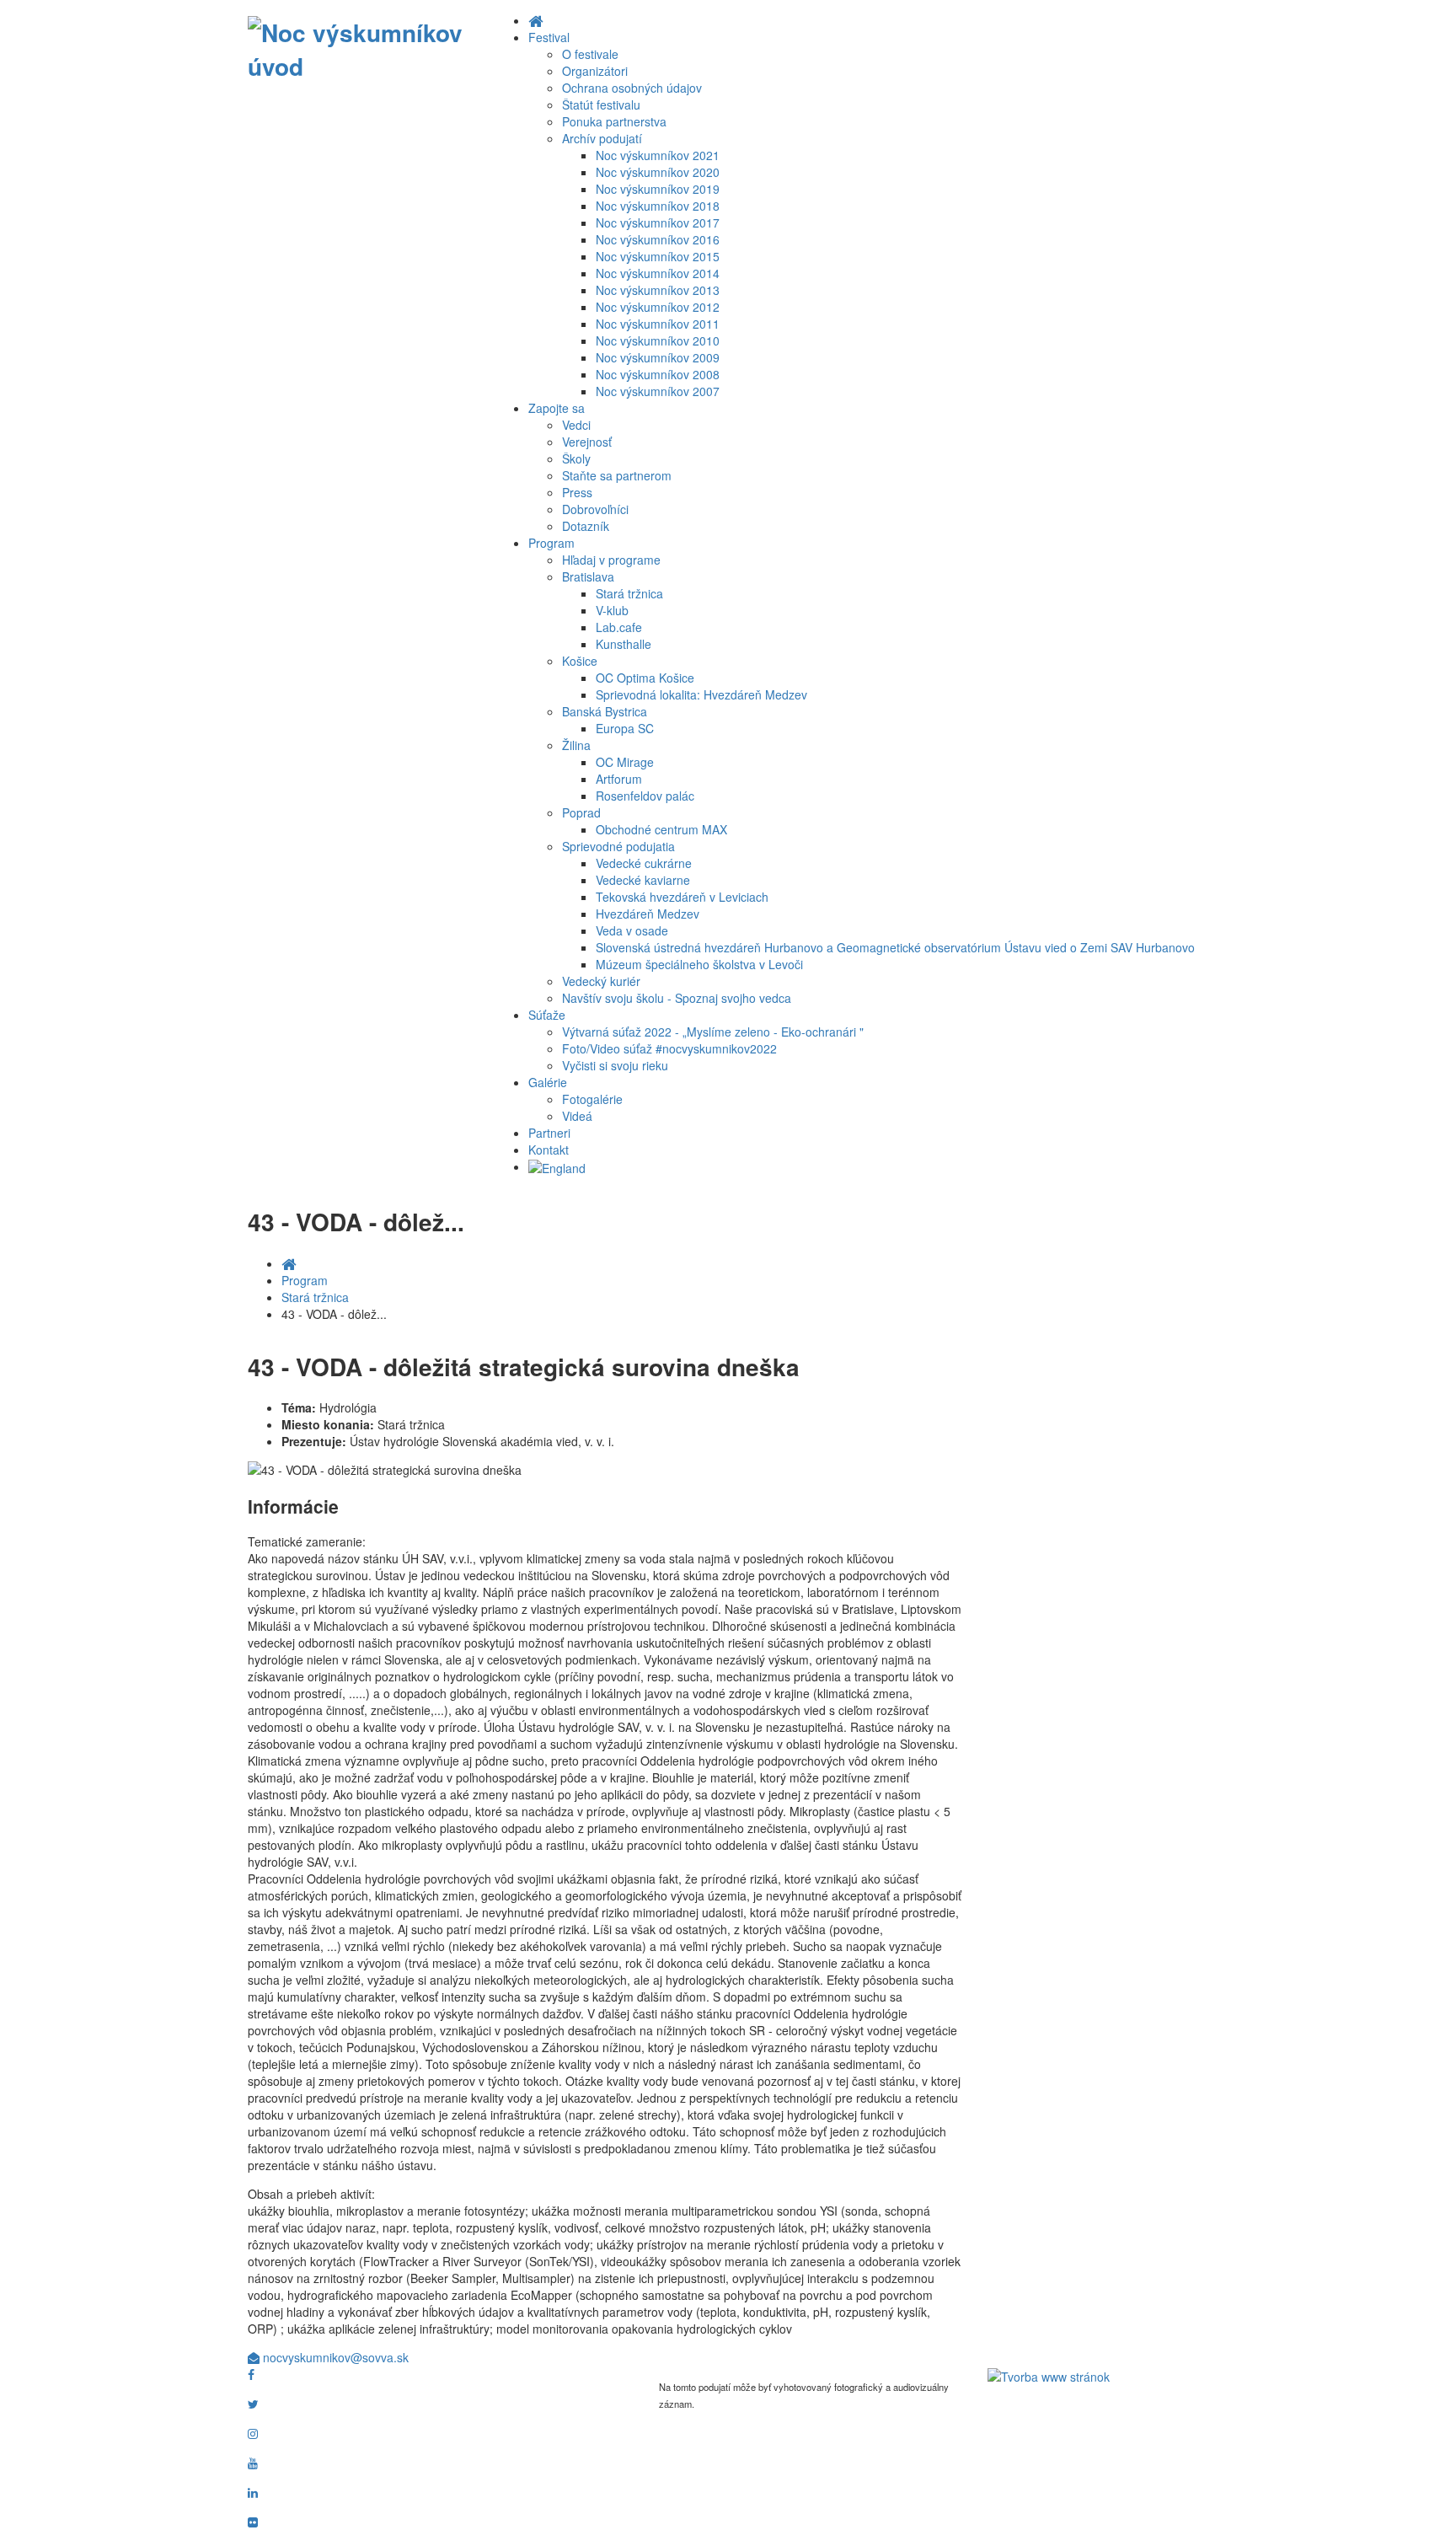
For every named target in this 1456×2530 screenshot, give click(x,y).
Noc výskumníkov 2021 (658, 155)
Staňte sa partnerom (617, 475)
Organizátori (595, 71)
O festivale (590, 54)
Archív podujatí (602, 138)
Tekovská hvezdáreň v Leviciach (682, 897)
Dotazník (586, 526)
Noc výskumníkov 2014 (658, 273)
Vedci (576, 425)
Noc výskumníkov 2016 (658, 239)
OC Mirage (625, 762)
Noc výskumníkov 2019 (658, 189)
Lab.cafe (619, 627)
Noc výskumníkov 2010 (658, 340)
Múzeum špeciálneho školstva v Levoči (699, 964)
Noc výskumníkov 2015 (658, 256)
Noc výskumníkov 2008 (658, 374)
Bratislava (588, 576)
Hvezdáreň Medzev (648, 914)
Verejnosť (587, 442)
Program (551, 543)
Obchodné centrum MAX (661, 829)
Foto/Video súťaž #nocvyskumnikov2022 (669, 1048)
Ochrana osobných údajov (632, 88)
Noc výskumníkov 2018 (658, 206)
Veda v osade (632, 930)
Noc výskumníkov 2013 (658, 290)
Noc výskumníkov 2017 (658, 222)
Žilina (576, 745)
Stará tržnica (629, 593)
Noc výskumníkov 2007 (658, 391)
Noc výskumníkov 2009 (658, 357)
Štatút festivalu (601, 105)
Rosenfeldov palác (645, 796)
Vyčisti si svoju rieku (615, 1065)
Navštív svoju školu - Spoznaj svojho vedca (677, 998)
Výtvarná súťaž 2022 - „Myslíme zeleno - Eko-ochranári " (713, 1032)
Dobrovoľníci (595, 509)
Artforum (619, 779)
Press (577, 492)
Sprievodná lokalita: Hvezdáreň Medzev (701, 694)
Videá (577, 1116)
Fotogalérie (592, 1099)
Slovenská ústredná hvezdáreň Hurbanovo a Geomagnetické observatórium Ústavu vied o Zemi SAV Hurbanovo (895, 947)
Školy (576, 458)
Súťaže (547, 1015)
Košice (580, 661)
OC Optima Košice (645, 678)
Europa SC (625, 728)
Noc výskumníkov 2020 (658, 172)
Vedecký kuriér (601, 981)
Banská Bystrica (605, 711)
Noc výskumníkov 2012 (658, 307)
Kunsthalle (624, 644)
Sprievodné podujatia (618, 846)
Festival (549, 37)
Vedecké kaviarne (643, 880)
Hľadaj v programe (611, 560)
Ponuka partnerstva (614, 121)
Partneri (549, 1133)
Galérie (548, 1082)
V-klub (612, 610)
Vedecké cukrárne (644, 863)
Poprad (581, 812)
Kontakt (549, 1150)
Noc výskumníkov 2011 (658, 324)
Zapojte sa (557, 408)
